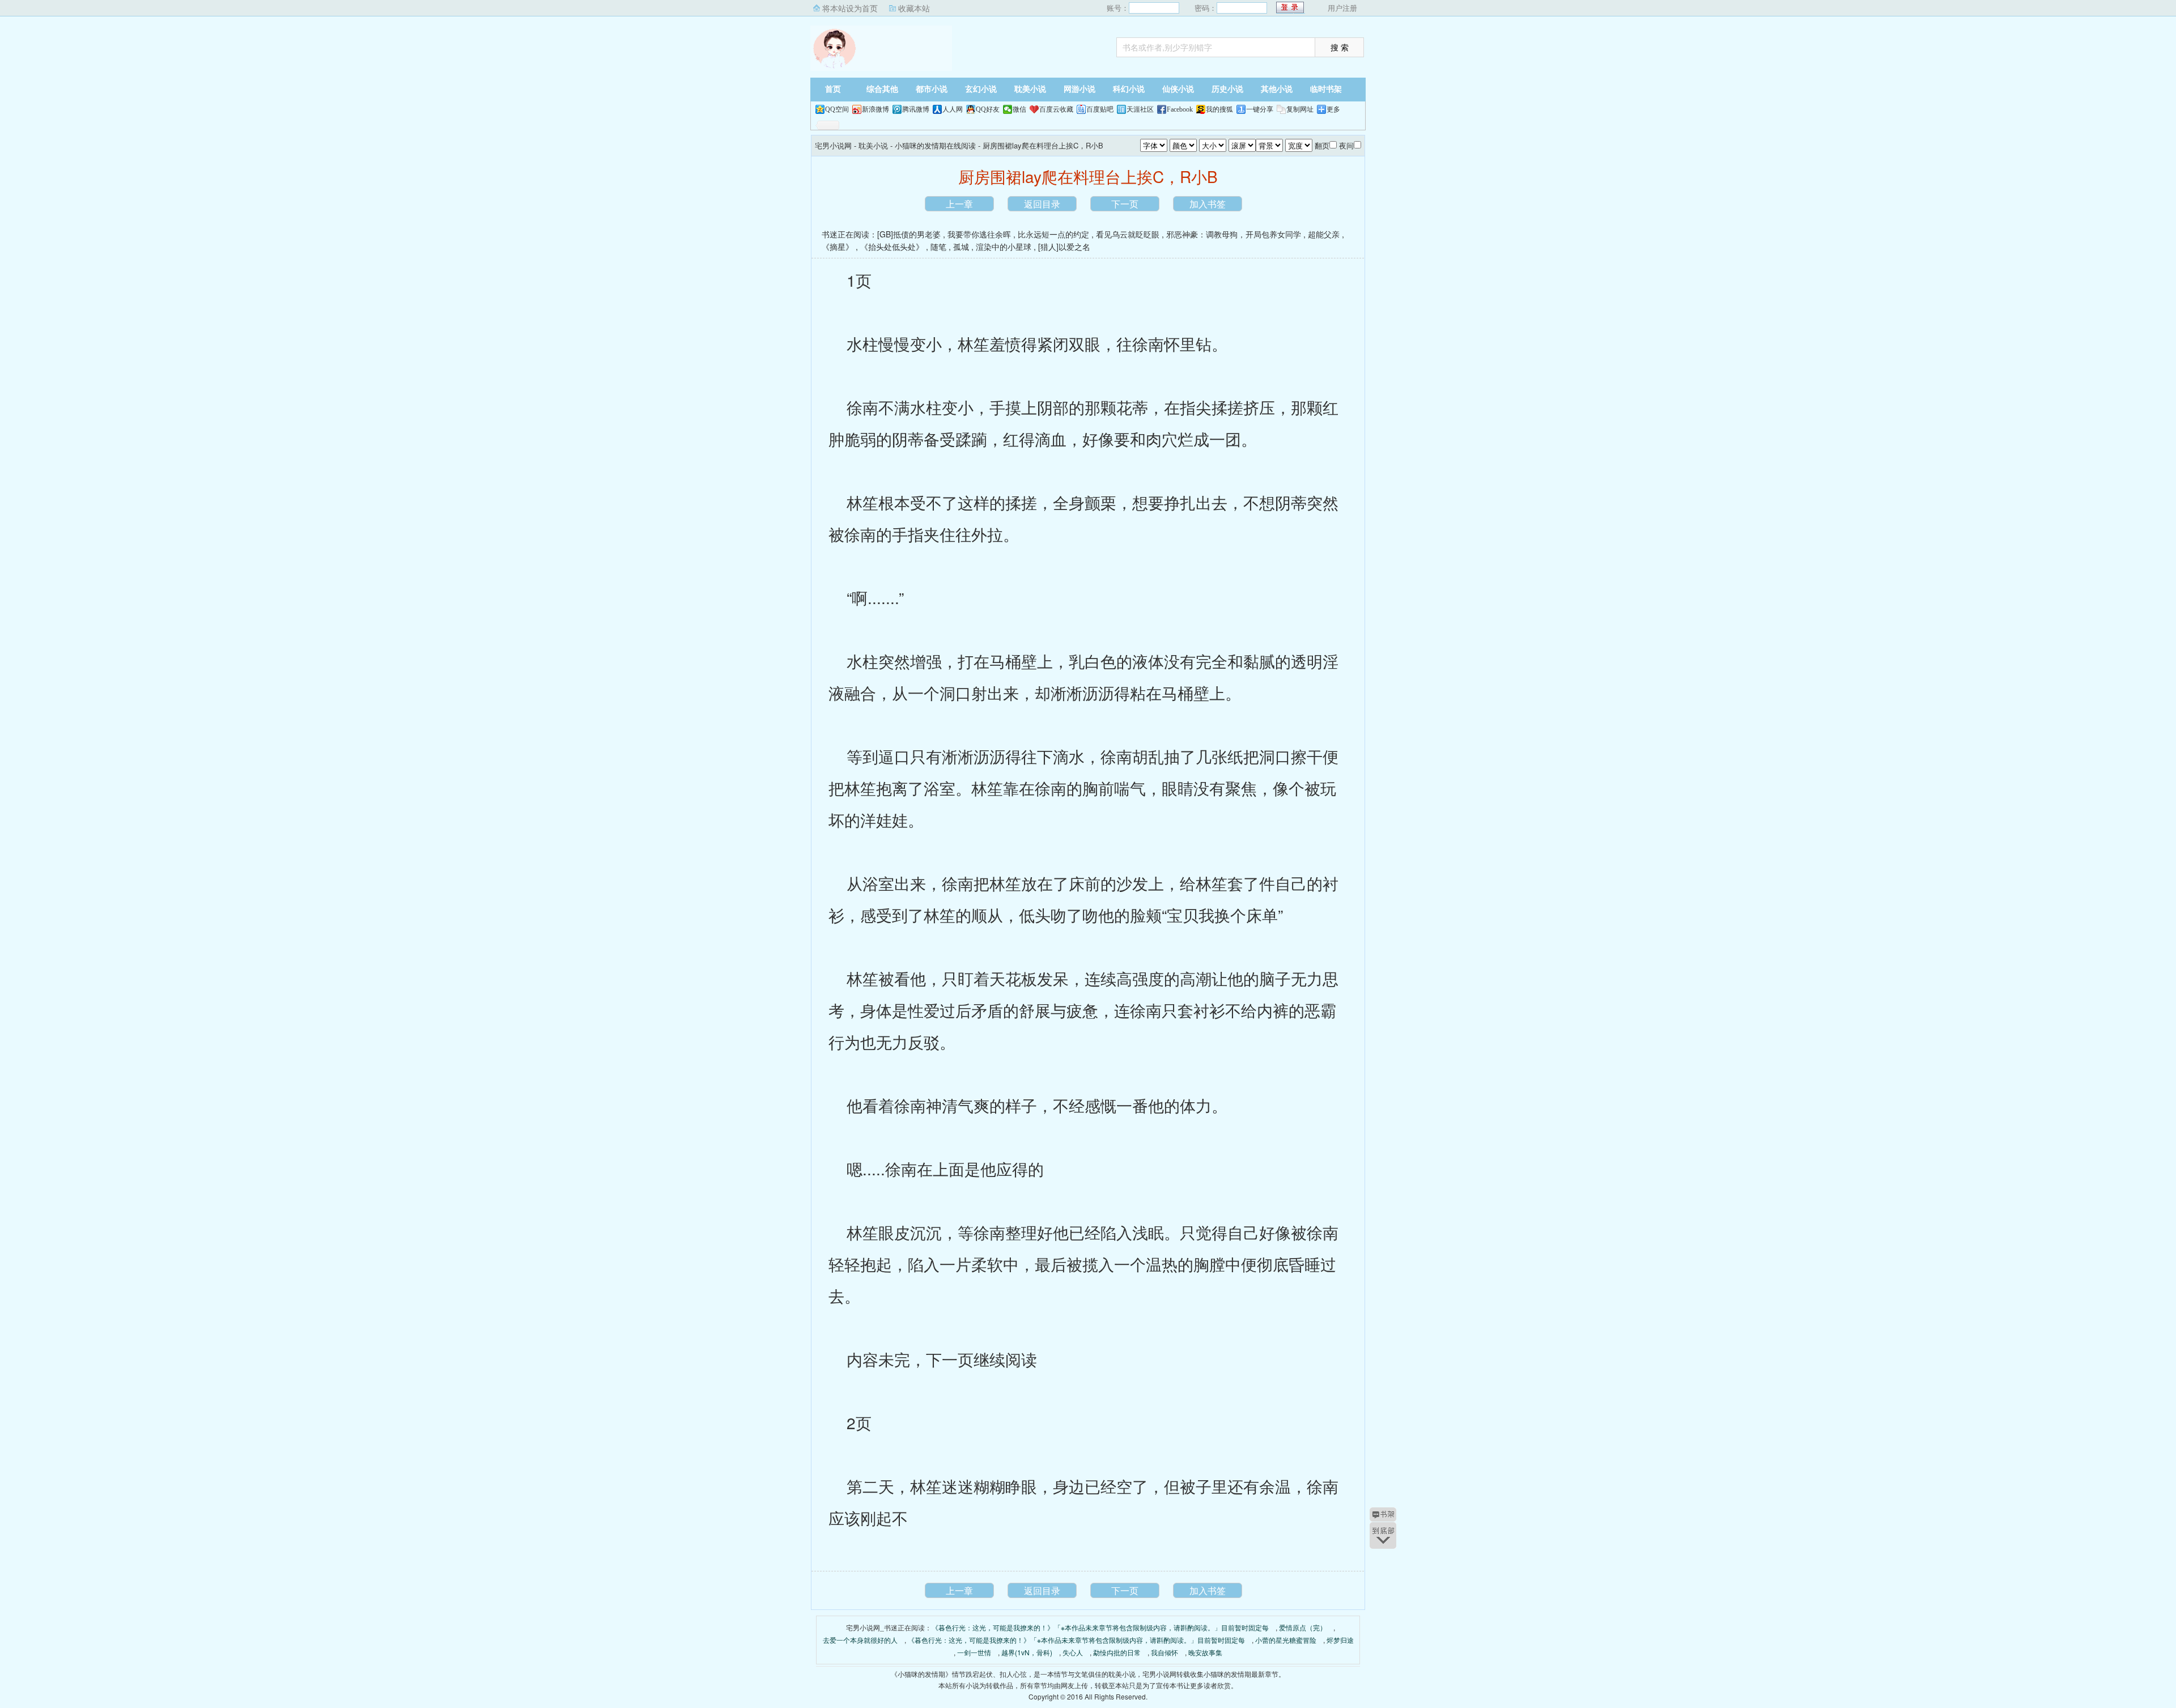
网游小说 (1079, 89)
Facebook (1180, 109)
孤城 (961, 247)
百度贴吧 (1100, 109)
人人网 (953, 109)
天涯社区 (1140, 109)
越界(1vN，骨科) (1027, 1652)
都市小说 (932, 89)
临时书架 (1326, 89)
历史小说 (1227, 89)
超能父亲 (1324, 234)
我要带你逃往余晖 (979, 234)
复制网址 (1300, 109)
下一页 (1125, 204)
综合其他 (882, 89)
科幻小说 (1129, 89)
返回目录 (1042, 204)
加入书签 (1208, 204)
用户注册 (1342, 8)
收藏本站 (914, 8)
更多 (1333, 109)
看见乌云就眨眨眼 (1128, 234)
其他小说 (1277, 89)
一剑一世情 (974, 1652)
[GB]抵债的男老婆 (909, 234)
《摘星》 (838, 247)
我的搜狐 (1219, 109)
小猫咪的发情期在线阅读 (935, 145)
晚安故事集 (1205, 1652)
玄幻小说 (981, 89)
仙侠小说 (1178, 89)
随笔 (938, 247)
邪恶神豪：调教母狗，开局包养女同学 (1234, 234)
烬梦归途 (1340, 1640)
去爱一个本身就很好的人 (860, 1640)
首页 (833, 89)
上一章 (959, 204)
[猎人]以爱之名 (1064, 247)
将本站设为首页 (850, 8)
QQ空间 (837, 109)
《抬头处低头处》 (892, 247)
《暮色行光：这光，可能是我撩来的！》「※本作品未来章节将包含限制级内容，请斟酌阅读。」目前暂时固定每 (1100, 1627)
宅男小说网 (881, 48)
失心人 (1073, 1652)
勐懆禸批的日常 (1117, 1652)
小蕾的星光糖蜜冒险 (1286, 1640)
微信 (1019, 109)
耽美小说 (1030, 89)
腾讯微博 (916, 109)
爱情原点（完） (1303, 1627)
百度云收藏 (1056, 109)
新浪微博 (875, 109)
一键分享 (1260, 109)
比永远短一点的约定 (1053, 234)
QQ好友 (988, 109)
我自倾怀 (1164, 1652)
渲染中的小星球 (1004, 247)
